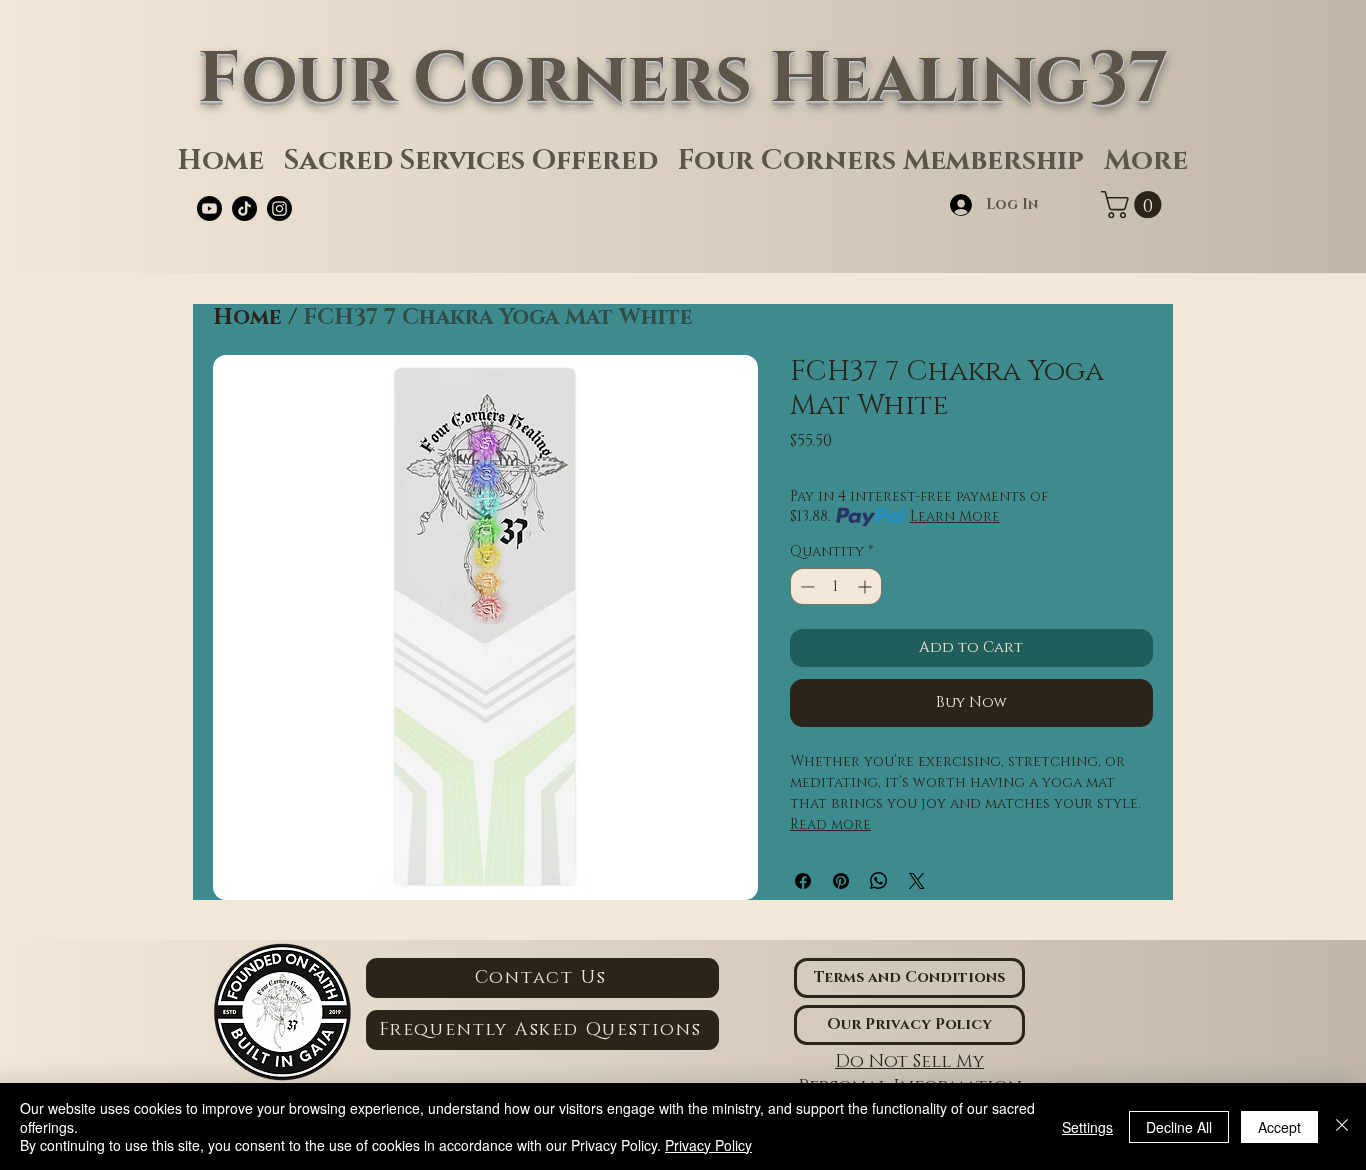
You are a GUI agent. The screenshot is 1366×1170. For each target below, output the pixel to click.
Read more (830, 824)
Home (247, 317)
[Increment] (866, 586)
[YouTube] (209, 208)
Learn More (955, 516)
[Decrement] (805, 586)
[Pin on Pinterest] (841, 881)
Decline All (1179, 1127)
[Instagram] (279, 208)
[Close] (1342, 1126)
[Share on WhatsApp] (879, 881)
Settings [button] (1087, 1127)
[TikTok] (244, 208)
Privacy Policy (708, 1145)
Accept (1279, 1127)
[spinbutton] (836, 586)
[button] (1134, 204)
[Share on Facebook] (803, 881)
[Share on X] (917, 881)
